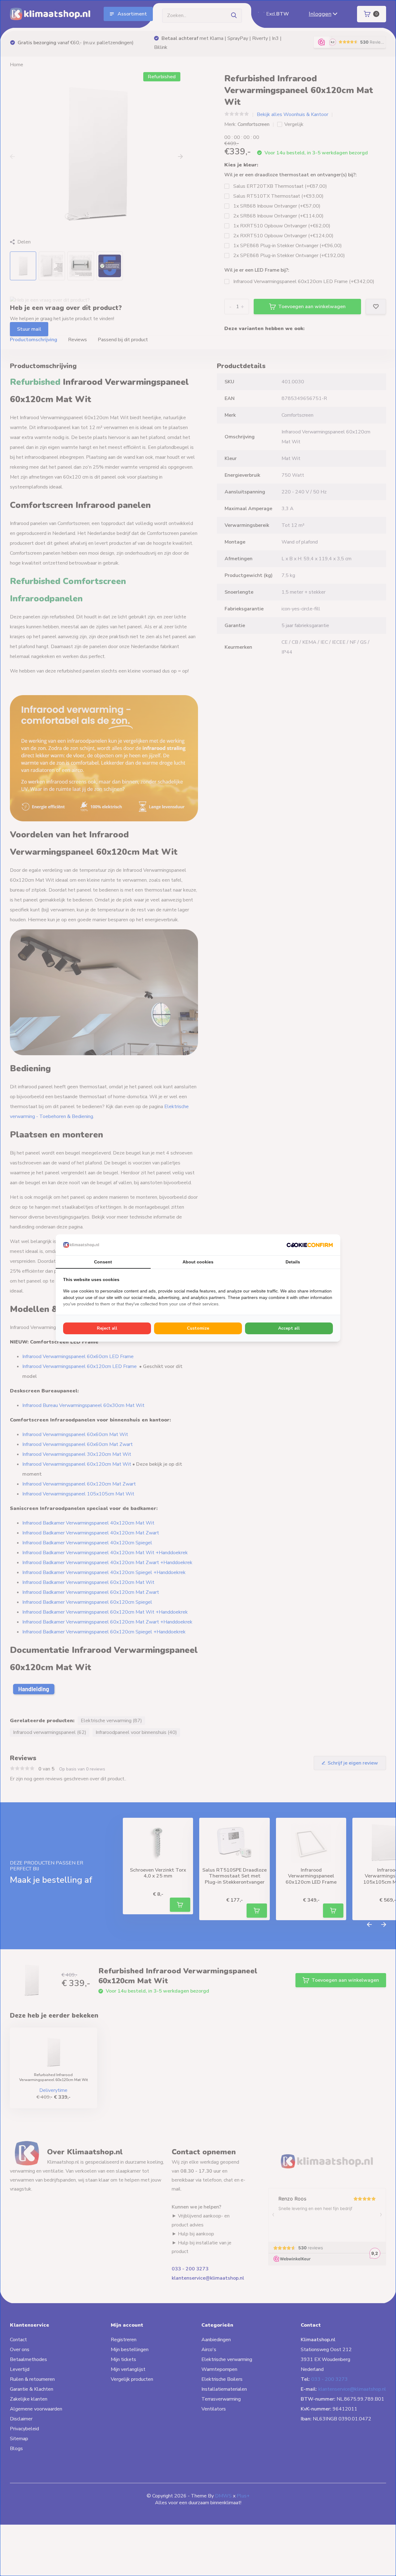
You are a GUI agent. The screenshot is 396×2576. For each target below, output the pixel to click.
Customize (198, 1328)
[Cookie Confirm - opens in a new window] (310, 1245)
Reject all (107, 1328)
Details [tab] (293, 1262)
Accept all (289, 1328)
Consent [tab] (103, 1262)
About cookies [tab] (198, 1262)
